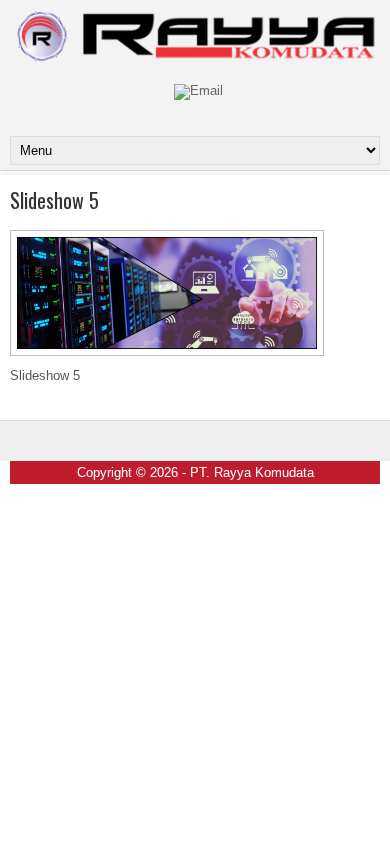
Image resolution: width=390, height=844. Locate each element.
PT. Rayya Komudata (252, 472)
